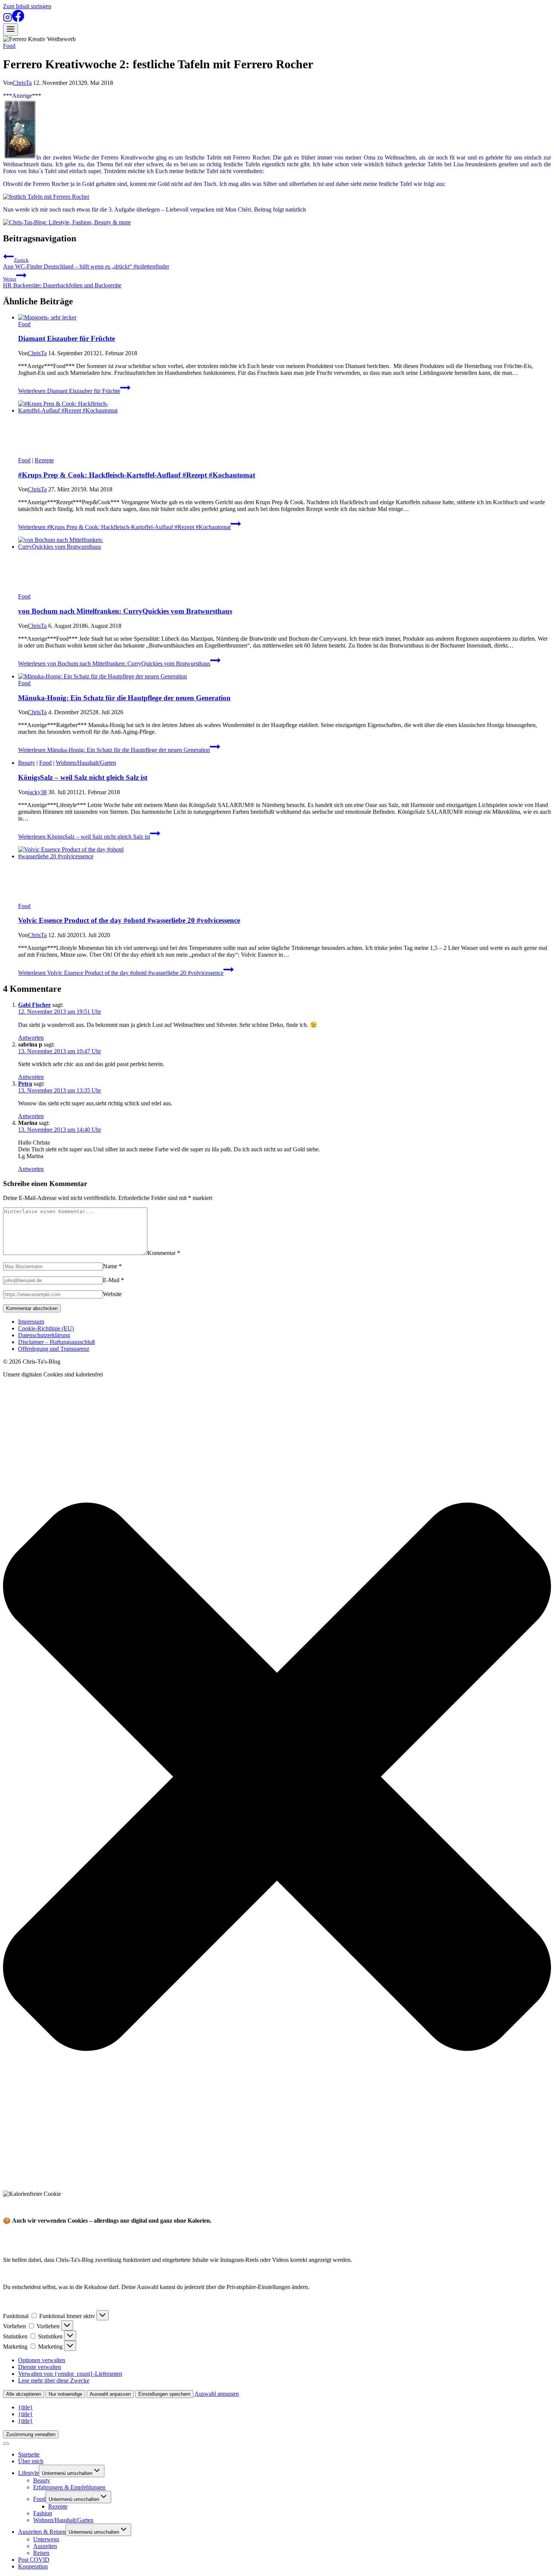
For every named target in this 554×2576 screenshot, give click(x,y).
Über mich (31, 2461)
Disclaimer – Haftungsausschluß (57, 1342)
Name (112, 1266)
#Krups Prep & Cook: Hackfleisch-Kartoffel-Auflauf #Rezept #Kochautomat (137, 475)
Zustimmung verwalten (31, 2434)
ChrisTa (22, 83)
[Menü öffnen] (11, 30)
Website (112, 1294)
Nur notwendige (65, 2394)
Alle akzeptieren (24, 2394)
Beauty (27, 763)
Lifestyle (28, 2473)
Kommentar (164, 1253)
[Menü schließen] (6, 2444)
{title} (25, 2407)
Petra (25, 1084)
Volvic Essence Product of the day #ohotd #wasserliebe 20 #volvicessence (129, 920)
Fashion (43, 2513)
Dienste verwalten (40, 2367)
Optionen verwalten (42, 2360)
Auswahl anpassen (110, 2394)
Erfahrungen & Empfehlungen (69, 2487)
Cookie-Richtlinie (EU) (46, 1328)
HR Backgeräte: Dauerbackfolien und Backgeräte (62, 282)
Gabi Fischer (34, 1005)
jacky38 (37, 792)
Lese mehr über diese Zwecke (54, 2380)
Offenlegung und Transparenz (54, 1349)
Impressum (31, 1322)
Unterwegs (46, 2539)
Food (9, 46)
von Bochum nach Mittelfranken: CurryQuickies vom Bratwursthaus (125, 611)
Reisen (41, 2553)
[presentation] (285, 318)
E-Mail (113, 1280)
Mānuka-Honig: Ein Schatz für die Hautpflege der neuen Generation (124, 698)
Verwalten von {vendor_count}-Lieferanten (70, 2374)
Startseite (29, 2454)
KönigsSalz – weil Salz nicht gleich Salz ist (83, 777)
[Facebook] (18, 20)
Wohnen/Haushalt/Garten (86, 763)
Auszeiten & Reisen (42, 2532)
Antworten (31, 1038)
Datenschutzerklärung (44, 1335)
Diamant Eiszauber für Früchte (67, 338)
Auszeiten (45, 2546)
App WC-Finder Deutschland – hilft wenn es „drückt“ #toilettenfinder (86, 263)
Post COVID (34, 2560)
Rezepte (44, 460)
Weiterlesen (69, 391)
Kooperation (33, 2566)
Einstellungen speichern (164, 2394)
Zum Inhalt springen (27, 6)
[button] (277, 1777)
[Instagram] (8, 20)
